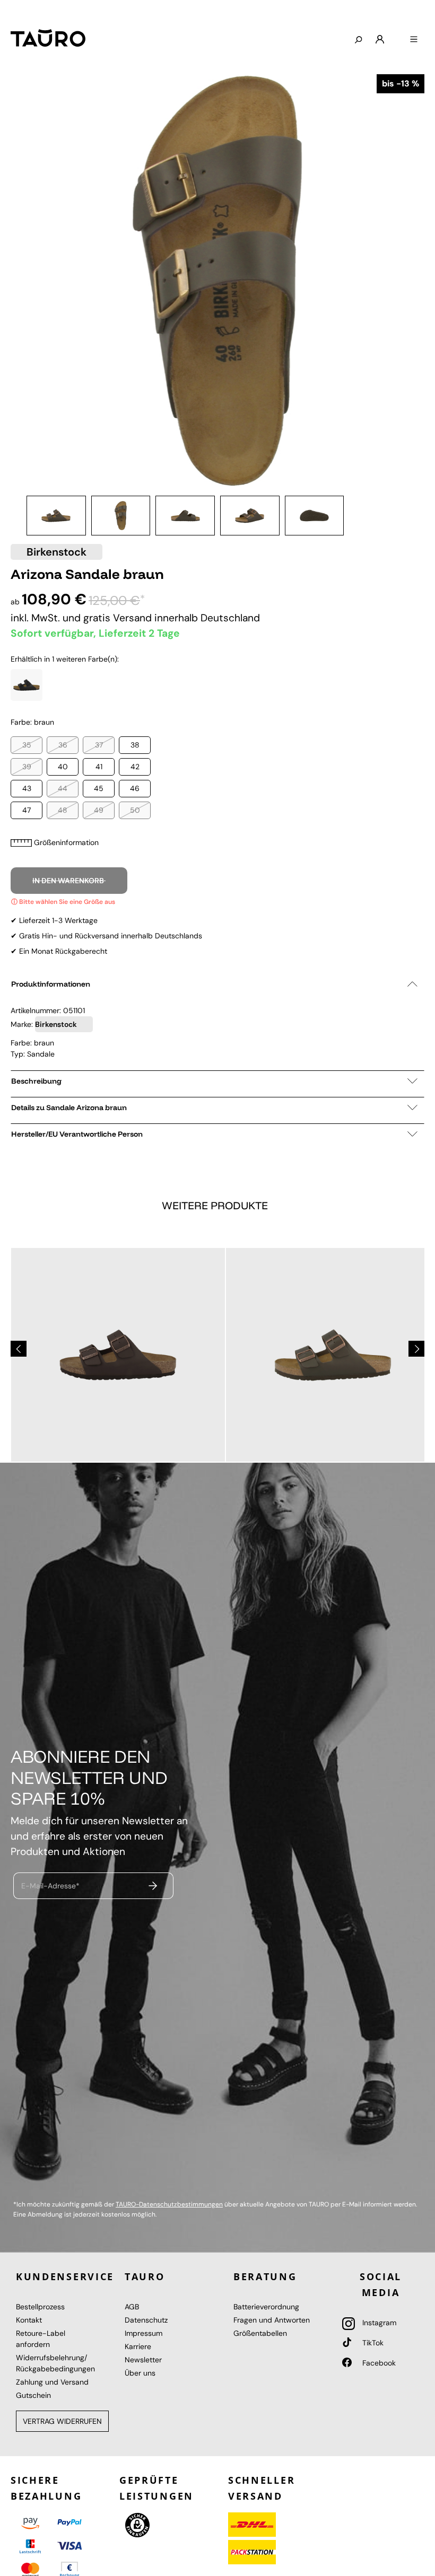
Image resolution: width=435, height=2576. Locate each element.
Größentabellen (260, 2333)
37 (99, 745)
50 (135, 810)
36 (63, 745)
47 (27, 810)
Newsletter (143, 2360)
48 (63, 810)
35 (27, 745)
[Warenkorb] (397, 36)
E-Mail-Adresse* (50, 1885)
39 (27, 767)
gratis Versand (119, 618)
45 (99, 788)
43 (27, 788)
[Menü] (414, 40)
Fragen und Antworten (272, 2320)
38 (135, 745)
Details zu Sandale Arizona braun (69, 1107)
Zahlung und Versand (52, 2382)
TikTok (372, 2343)
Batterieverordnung (266, 2307)
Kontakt (29, 2320)
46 (135, 788)
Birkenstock (56, 552)
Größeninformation (66, 842)
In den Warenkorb (69, 881)
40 (63, 767)
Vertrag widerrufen (62, 2421)
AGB (132, 2307)
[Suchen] (358, 40)
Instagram (378, 2323)
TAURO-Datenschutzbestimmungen (169, 2204)
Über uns (140, 2373)
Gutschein (33, 2395)
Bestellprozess (40, 2307)
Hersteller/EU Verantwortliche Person (77, 1134)
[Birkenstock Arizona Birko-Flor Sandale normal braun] (118, 1355)
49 (99, 810)
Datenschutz (146, 2320)
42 (135, 767)
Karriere (138, 2346)
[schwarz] (27, 685)
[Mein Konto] (380, 40)
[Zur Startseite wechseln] (48, 38)
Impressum (143, 2333)
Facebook (378, 2363)
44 (63, 788)
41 (99, 767)
